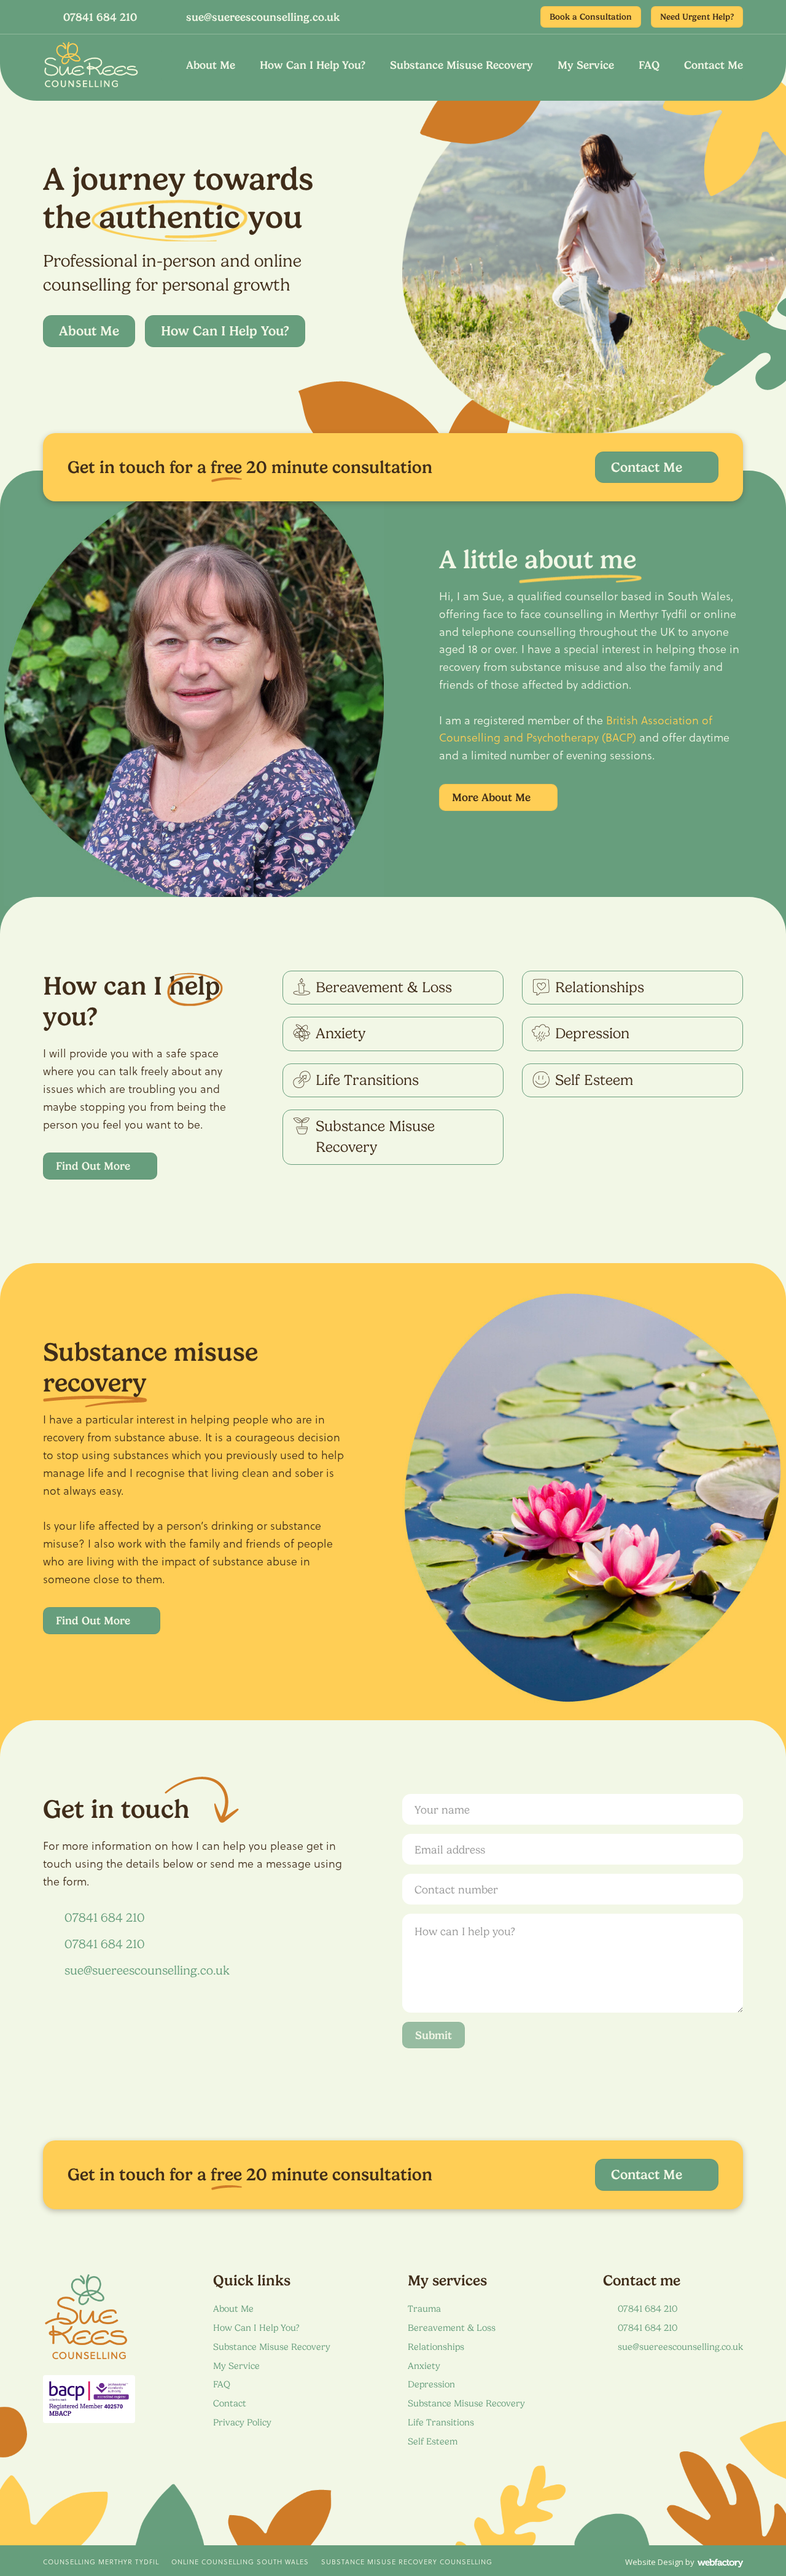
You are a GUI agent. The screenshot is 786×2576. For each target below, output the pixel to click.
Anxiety (424, 2366)
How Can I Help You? (313, 65)
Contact (230, 2403)
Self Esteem (433, 2441)
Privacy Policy (242, 2422)
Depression (431, 2384)
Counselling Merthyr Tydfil (101, 2562)
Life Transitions (441, 2422)
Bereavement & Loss (452, 2328)
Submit (434, 2035)
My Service (586, 65)
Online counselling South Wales (240, 2562)
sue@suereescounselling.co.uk (263, 17)
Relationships (436, 2347)
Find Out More (93, 1166)
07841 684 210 (100, 17)
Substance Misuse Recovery (461, 65)
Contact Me (714, 65)
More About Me (491, 797)
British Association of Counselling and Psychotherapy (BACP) (576, 729)
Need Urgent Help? (697, 17)
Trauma (424, 2309)
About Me (211, 65)
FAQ (649, 65)
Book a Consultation (591, 17)
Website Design (654, 2562)
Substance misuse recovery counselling (407, 2562)
